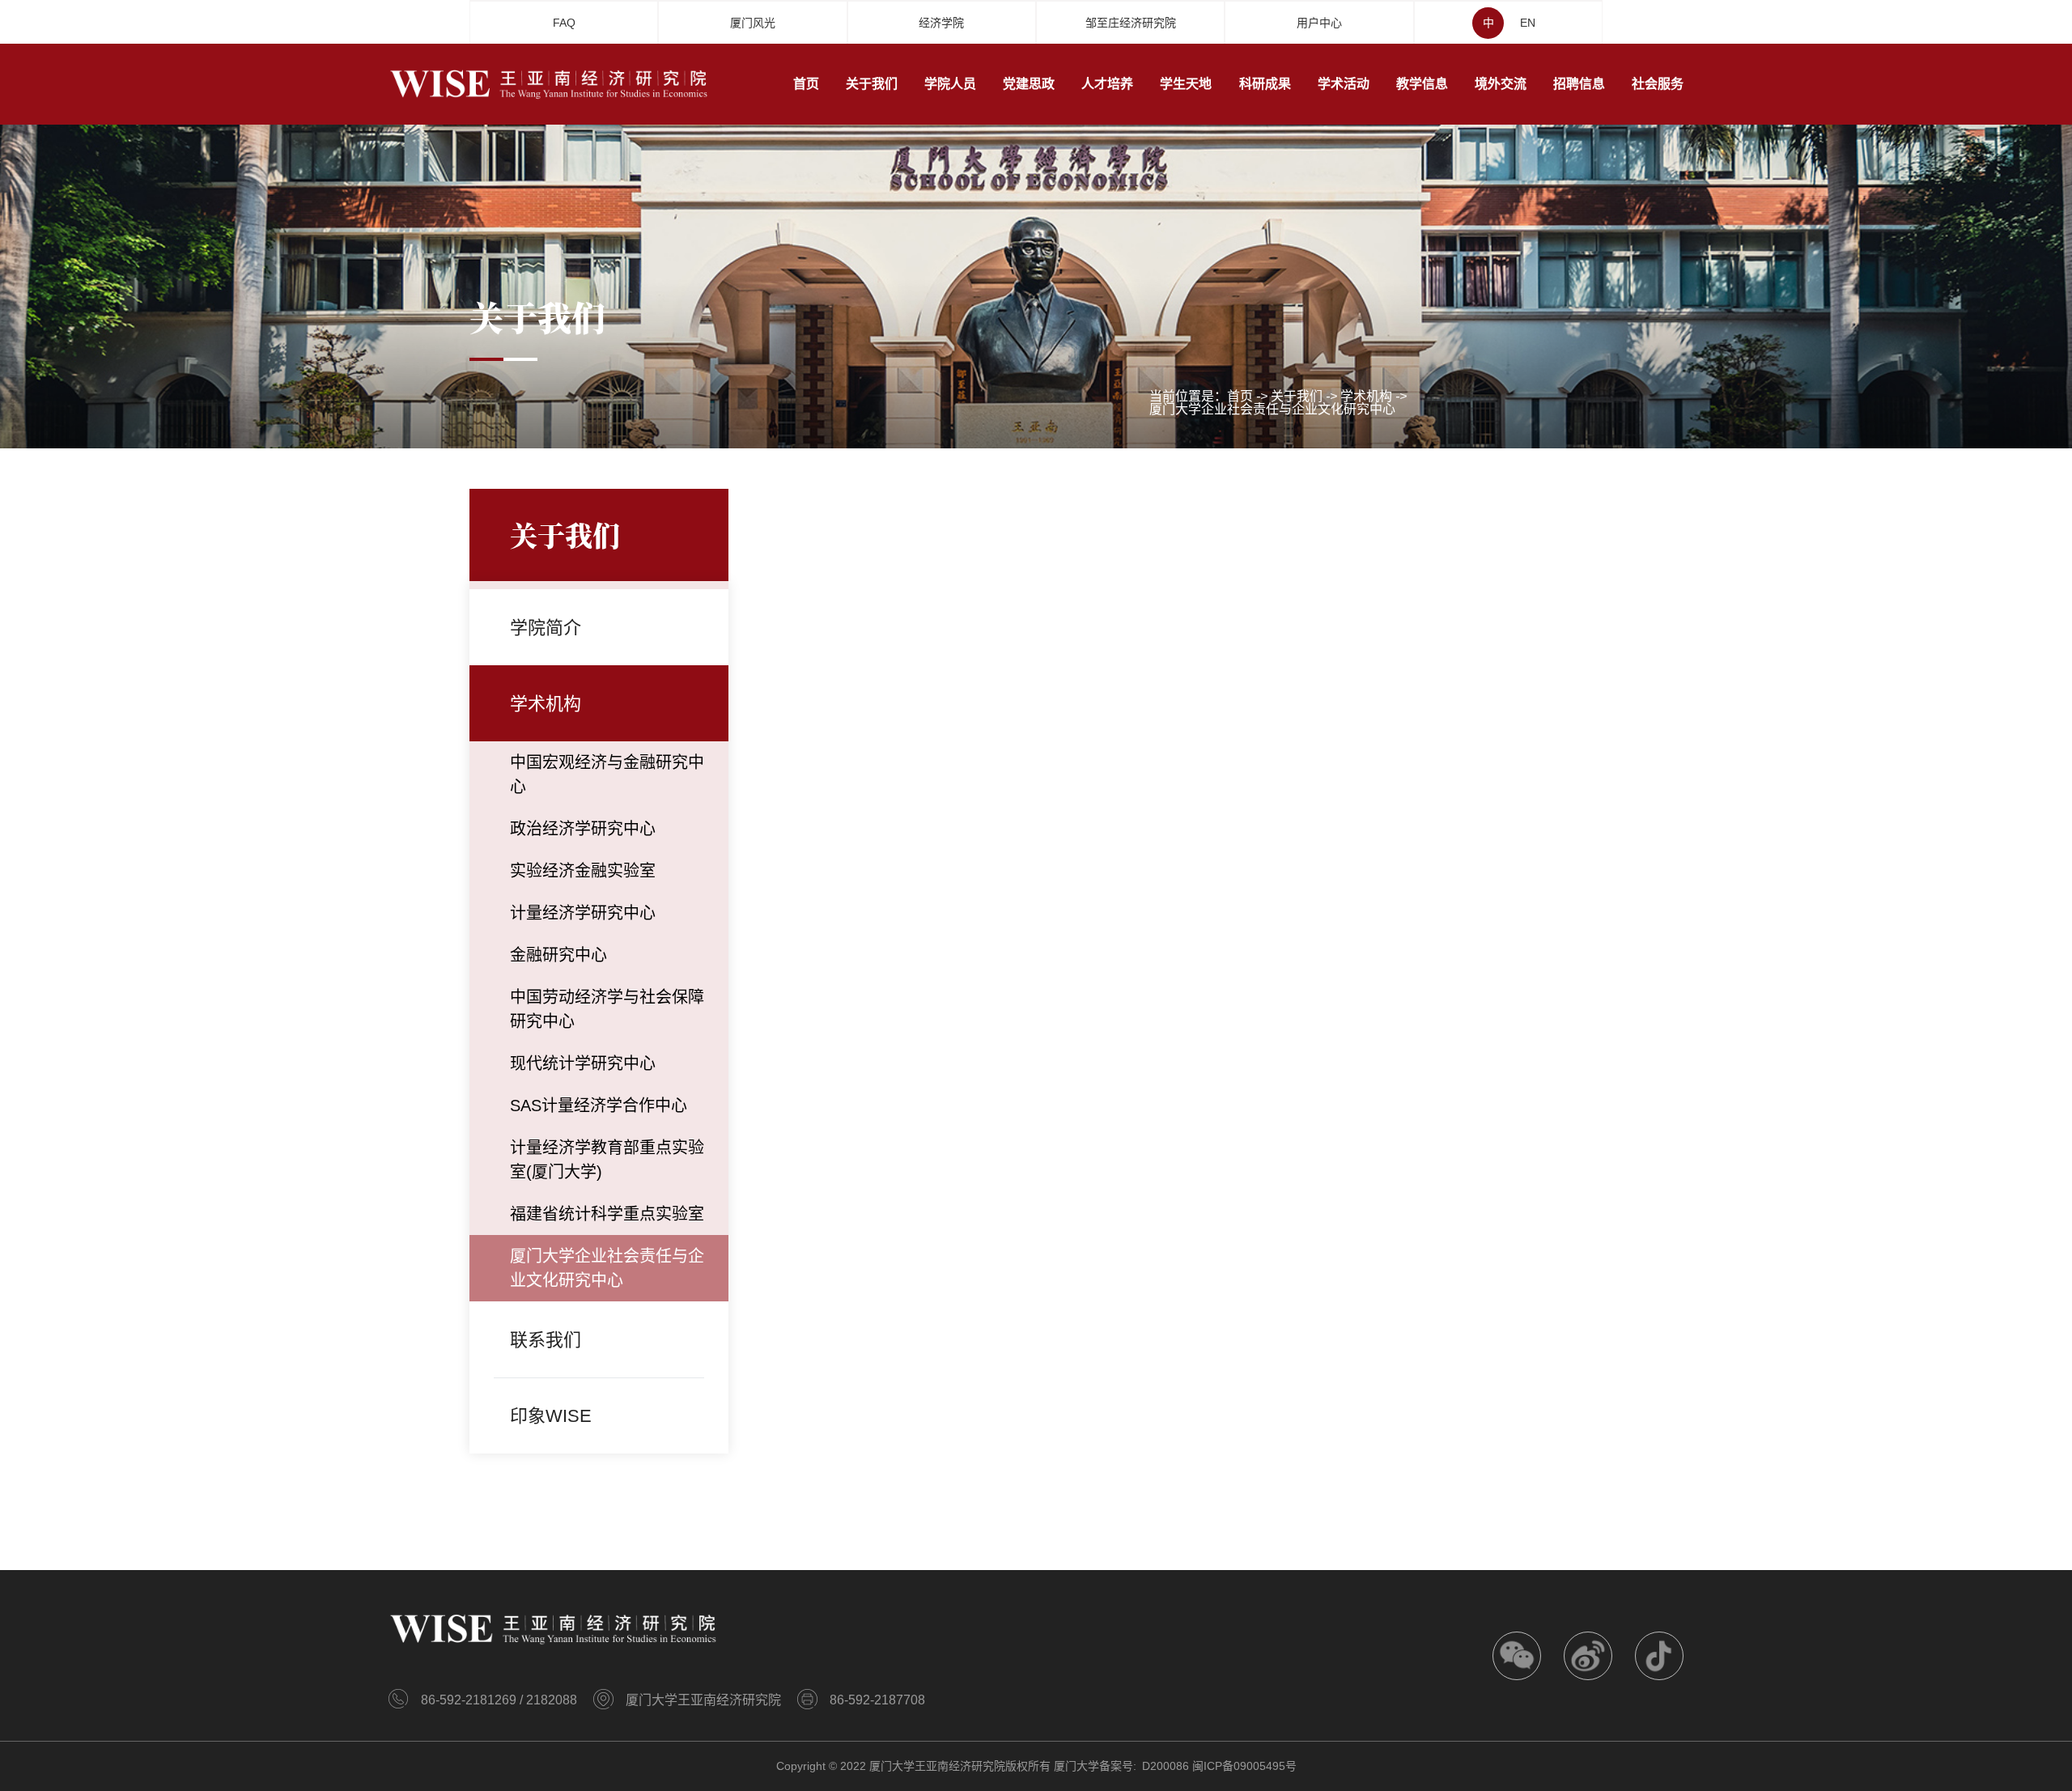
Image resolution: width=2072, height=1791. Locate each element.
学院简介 (546, 628)
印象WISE (551, 1416)
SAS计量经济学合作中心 (599, 1106)
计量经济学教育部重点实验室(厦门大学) (607, 1160)
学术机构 (1366, 397)
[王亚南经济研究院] (550, 83)
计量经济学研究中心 (583, 913)
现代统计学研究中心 (583, 1063)
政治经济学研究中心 (583, 829)
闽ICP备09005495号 (1244, 1766)
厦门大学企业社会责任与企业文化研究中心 (1272, 410)
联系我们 (546, 1340)
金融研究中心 (558, 955)
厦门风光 (753, 23)
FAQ (564, 23)
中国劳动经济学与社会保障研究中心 (607, 1009)
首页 (1240, 397)
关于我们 (1297, 397)
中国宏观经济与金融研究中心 (607, 775)
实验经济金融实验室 (583, 871)
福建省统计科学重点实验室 (607, 1214)
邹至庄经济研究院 (1131, 23)
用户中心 (1319, 23)
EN (1528, 23)
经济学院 (941, 23)
